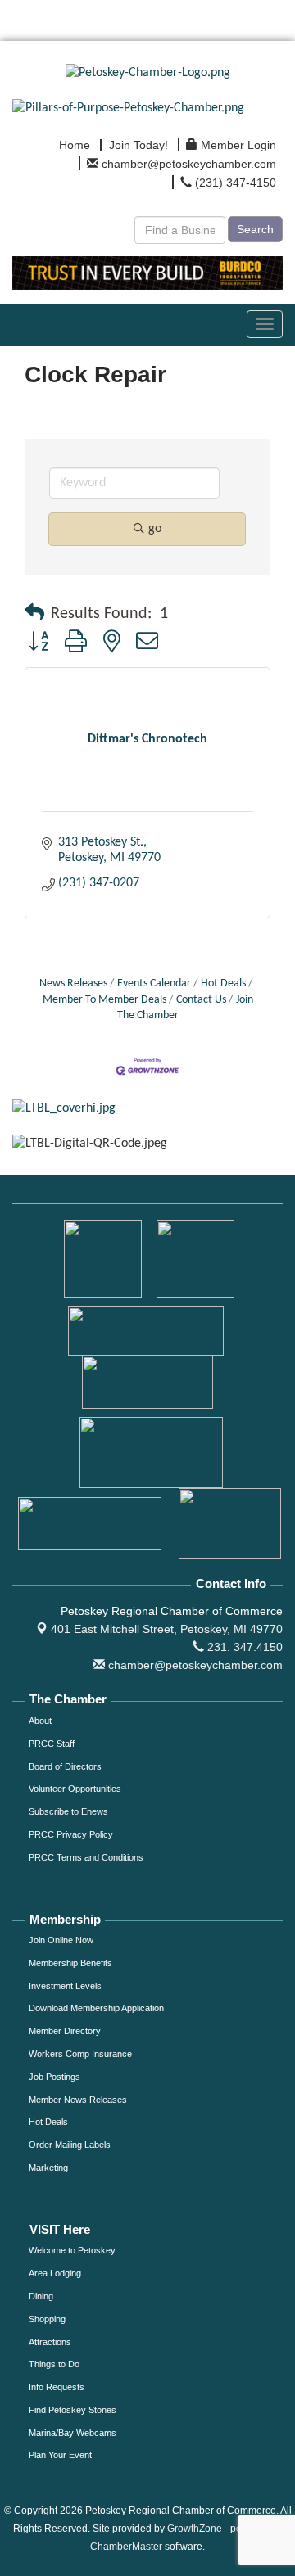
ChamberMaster (126, 2547)
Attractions (50, 2342)
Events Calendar (154, 983)
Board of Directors (65, 1766)
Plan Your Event (60, 2455)
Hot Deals (223, 983)
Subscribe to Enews (68, 1811)
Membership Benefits (70, 1963)
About (40, 1721)
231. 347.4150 (243, 1647)
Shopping (47, 2319)
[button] (34, 614)
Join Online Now (61, 1940)
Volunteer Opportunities (75, 1789)
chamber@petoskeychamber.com (194, 1665)
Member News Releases (78, 2100)
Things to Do (54, 2364)
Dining (41, 2296)
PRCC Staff (52, 1744)
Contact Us (201, 1000)
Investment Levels (65, 1986)
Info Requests (57, 2387)
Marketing (48, 2168)
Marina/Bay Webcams (73, 2433)
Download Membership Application (96, 2008)
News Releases (73, 983)
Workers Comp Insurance (80, 2054)
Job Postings (54, 2077)
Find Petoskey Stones (73, 2410)
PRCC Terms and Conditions (86, 1857)
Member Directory (65, 2031)
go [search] (155, 529)
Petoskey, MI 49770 (167, 1629)
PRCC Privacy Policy (71, 1834)
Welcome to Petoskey (72, 2250)
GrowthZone (195, 2529)
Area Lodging (55, 2273)
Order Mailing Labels (70, 2145)
